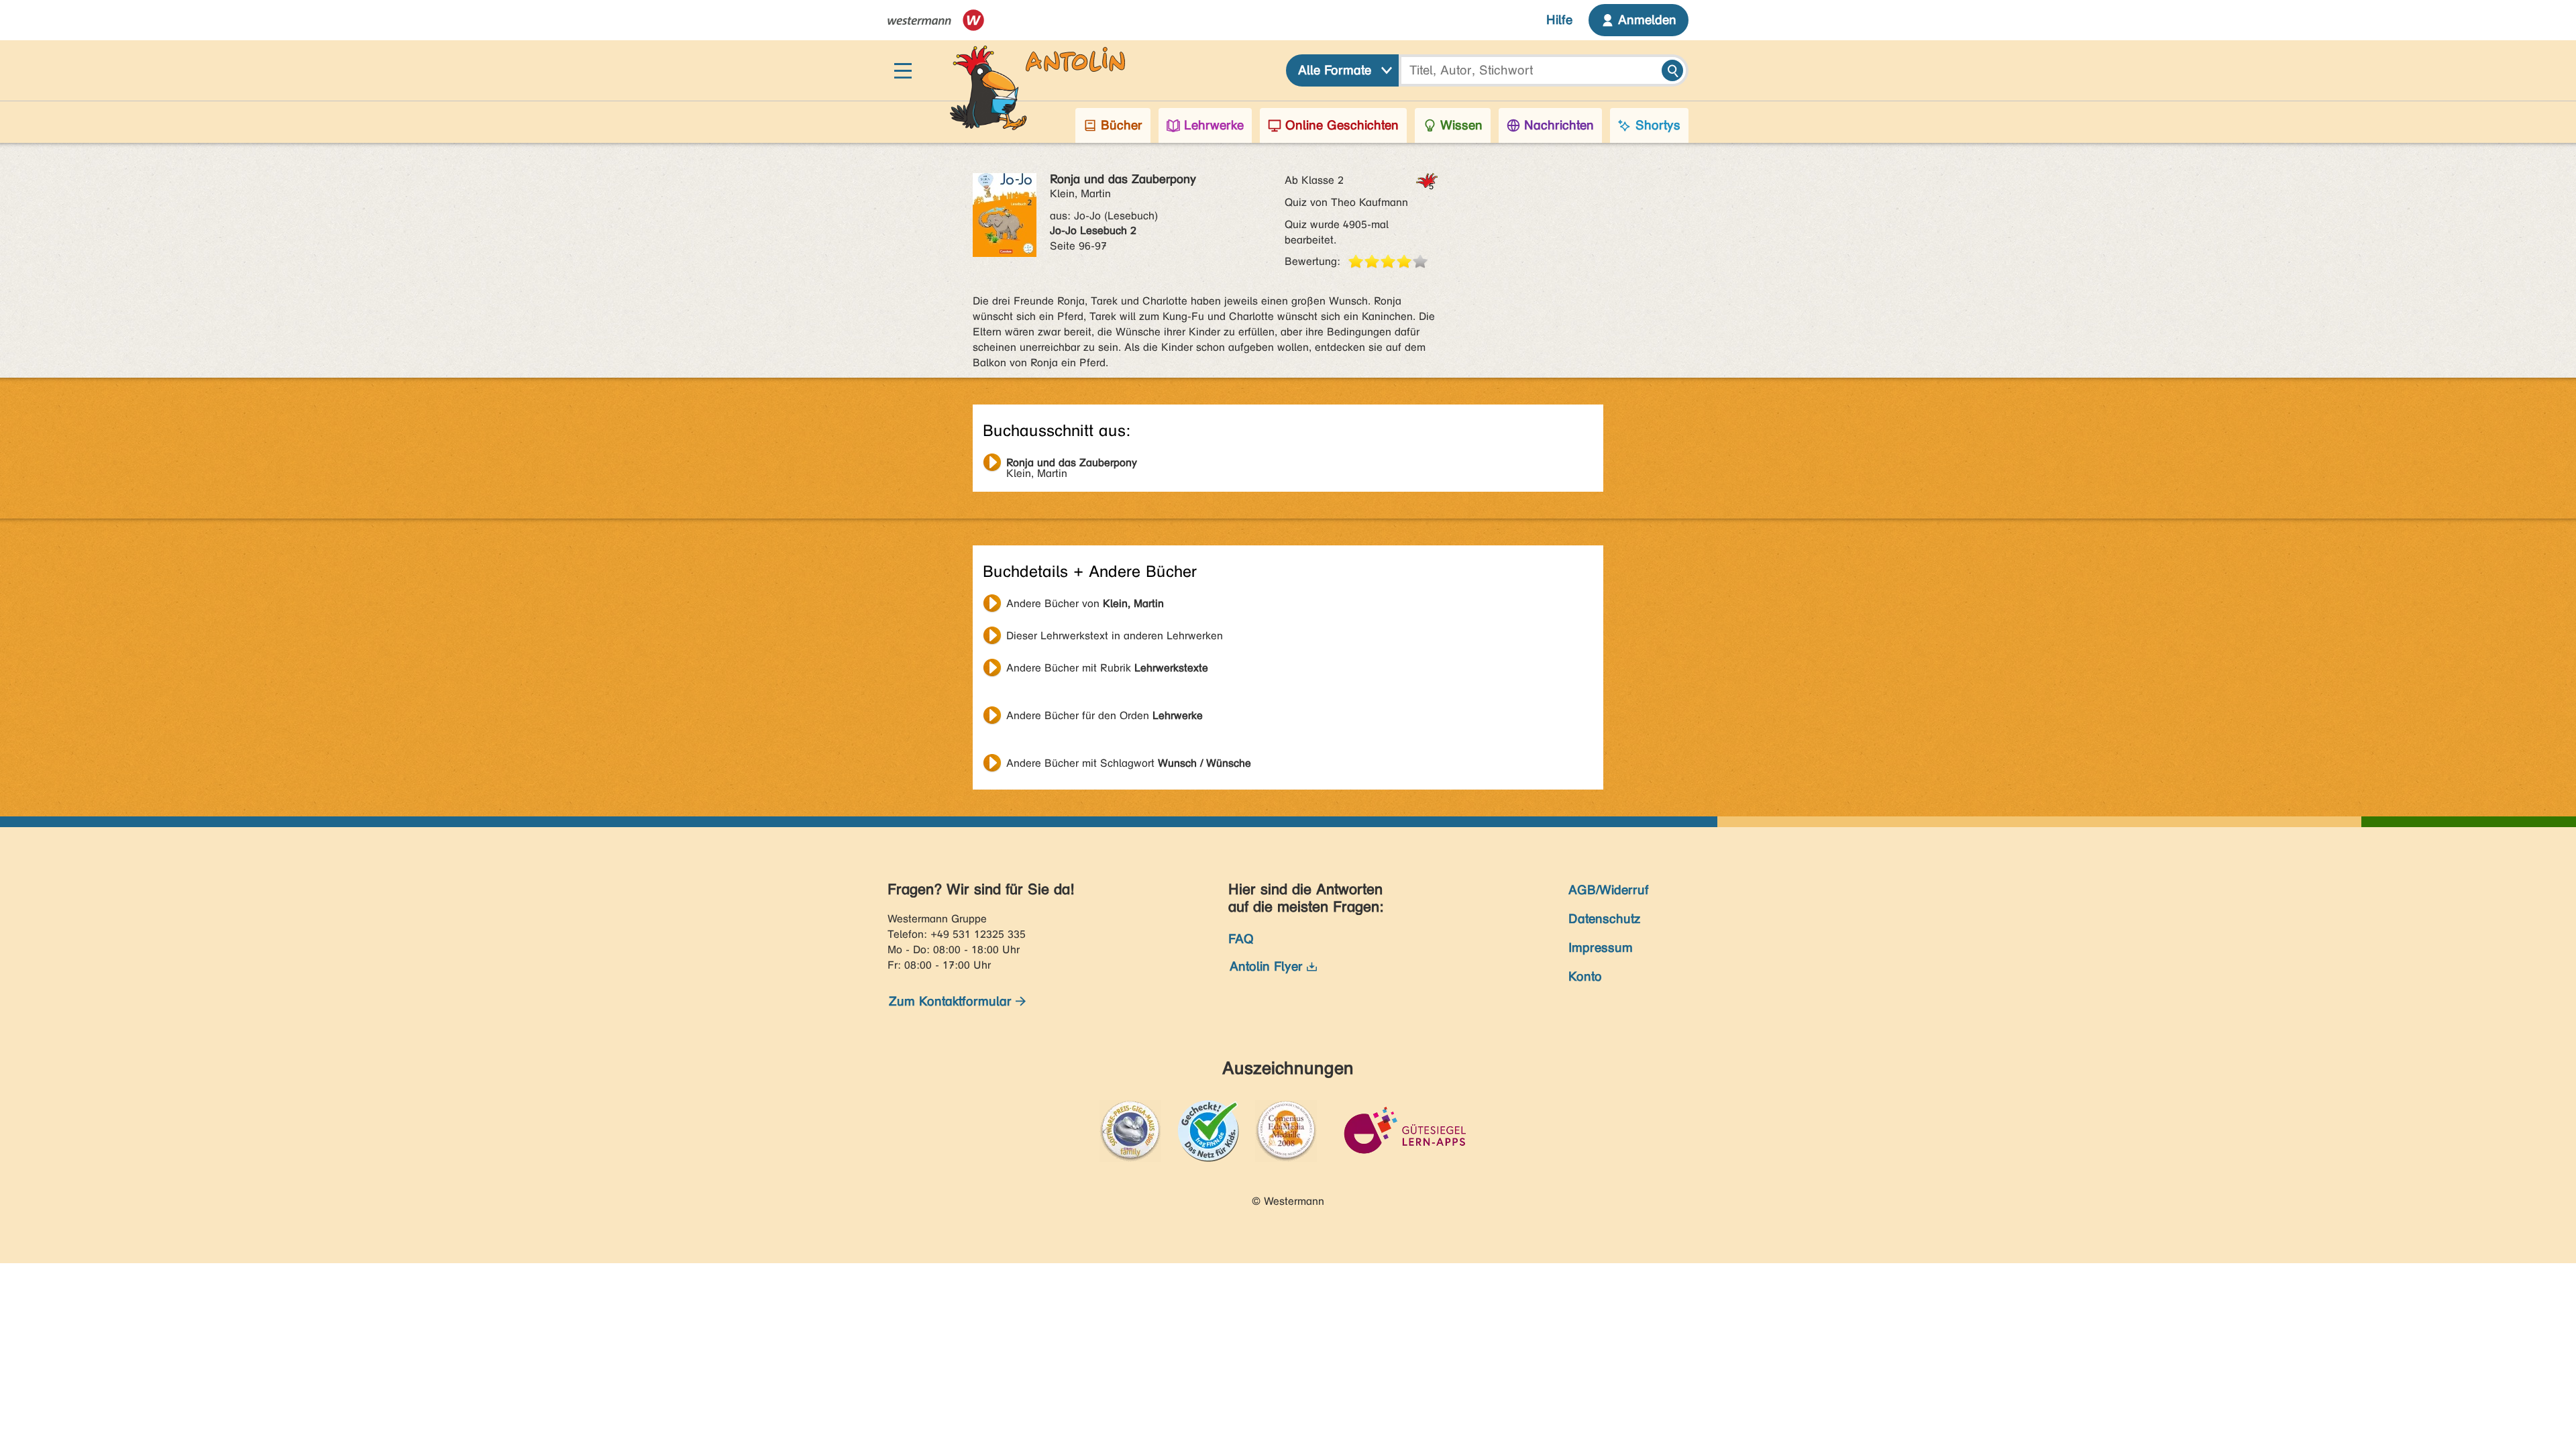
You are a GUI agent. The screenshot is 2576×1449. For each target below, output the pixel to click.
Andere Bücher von (1085, 603)
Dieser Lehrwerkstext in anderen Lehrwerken (1115, 636)
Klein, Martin (1072, 464)
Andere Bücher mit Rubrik (1107, 668)
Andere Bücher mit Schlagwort (1129, 763)
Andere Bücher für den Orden (1105, 715)
